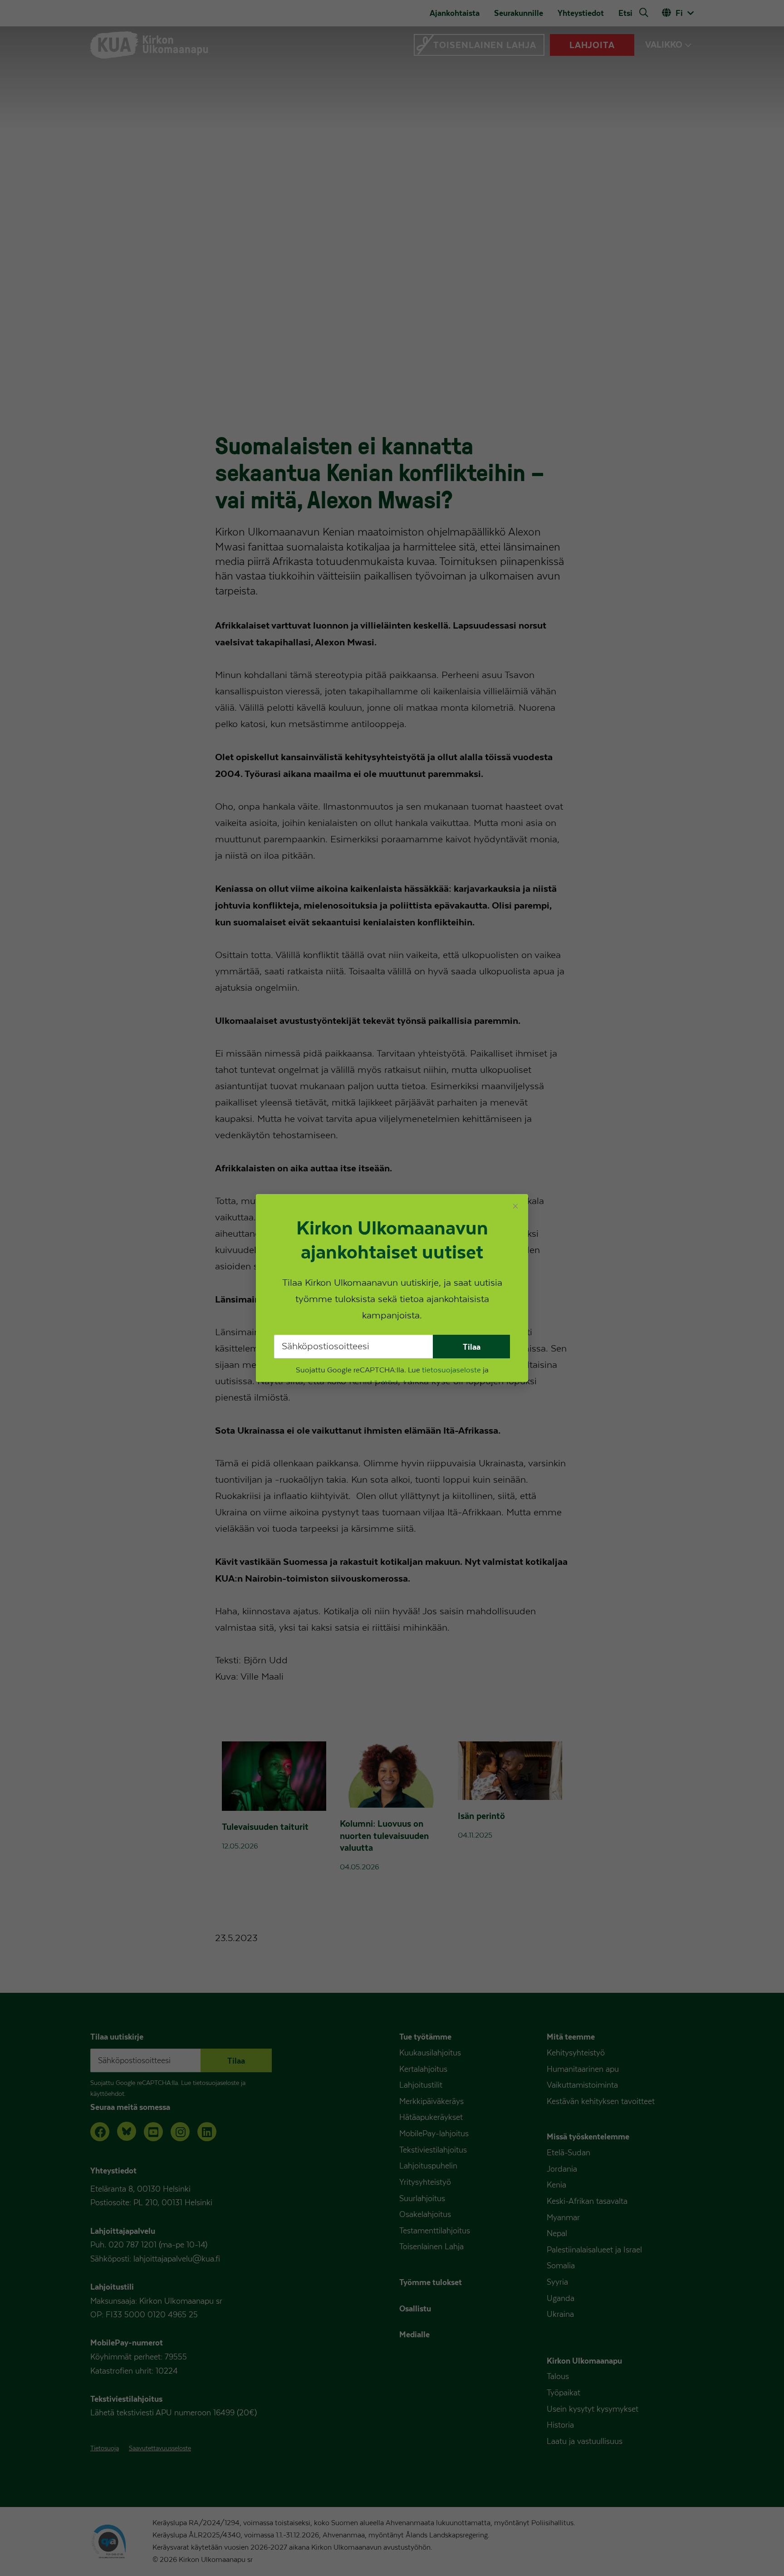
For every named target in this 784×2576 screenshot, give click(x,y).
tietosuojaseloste (451, 1370)
